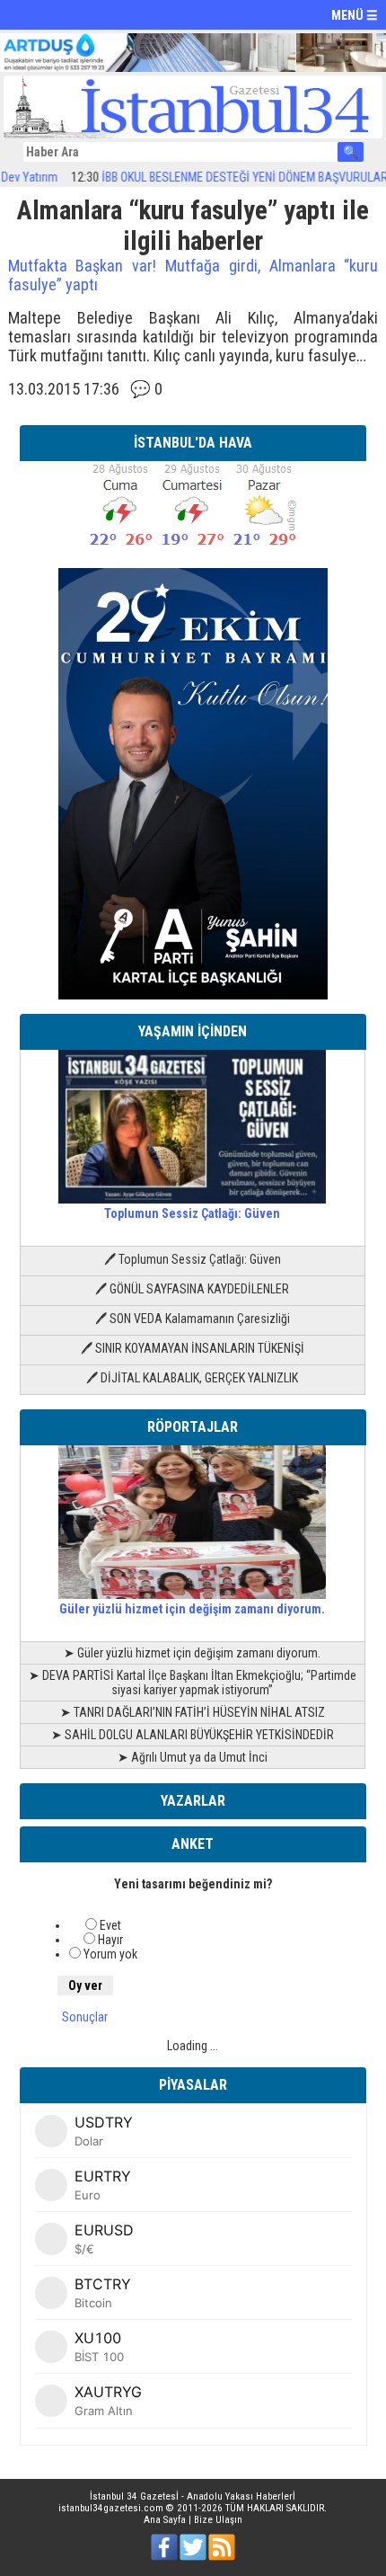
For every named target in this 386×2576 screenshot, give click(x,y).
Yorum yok (110, 1954)
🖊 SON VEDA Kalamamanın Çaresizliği (193, 1319)
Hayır (110, 1940)
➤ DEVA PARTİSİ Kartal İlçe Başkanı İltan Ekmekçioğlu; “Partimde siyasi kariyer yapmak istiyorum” (193, 1683)
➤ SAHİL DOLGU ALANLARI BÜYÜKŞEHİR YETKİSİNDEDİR (193, 1735)
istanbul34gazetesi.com (111, 2508)
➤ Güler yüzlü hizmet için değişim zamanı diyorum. (192, 1653)
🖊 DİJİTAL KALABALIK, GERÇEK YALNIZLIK (192, 1378)
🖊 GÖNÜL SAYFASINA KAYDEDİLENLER (192, 1289)
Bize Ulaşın (218, 2520)
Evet (110, 1925)
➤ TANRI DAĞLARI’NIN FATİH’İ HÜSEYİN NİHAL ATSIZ (193, 1712)
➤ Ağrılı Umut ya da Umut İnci (193, 1757)
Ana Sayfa (165, 2520)
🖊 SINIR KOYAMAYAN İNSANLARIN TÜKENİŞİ (193, 1348)
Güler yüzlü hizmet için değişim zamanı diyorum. (192, 1609)
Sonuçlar (85, 2017)
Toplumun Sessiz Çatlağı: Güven (192, 1213)
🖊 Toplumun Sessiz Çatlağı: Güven (193, 1259)
